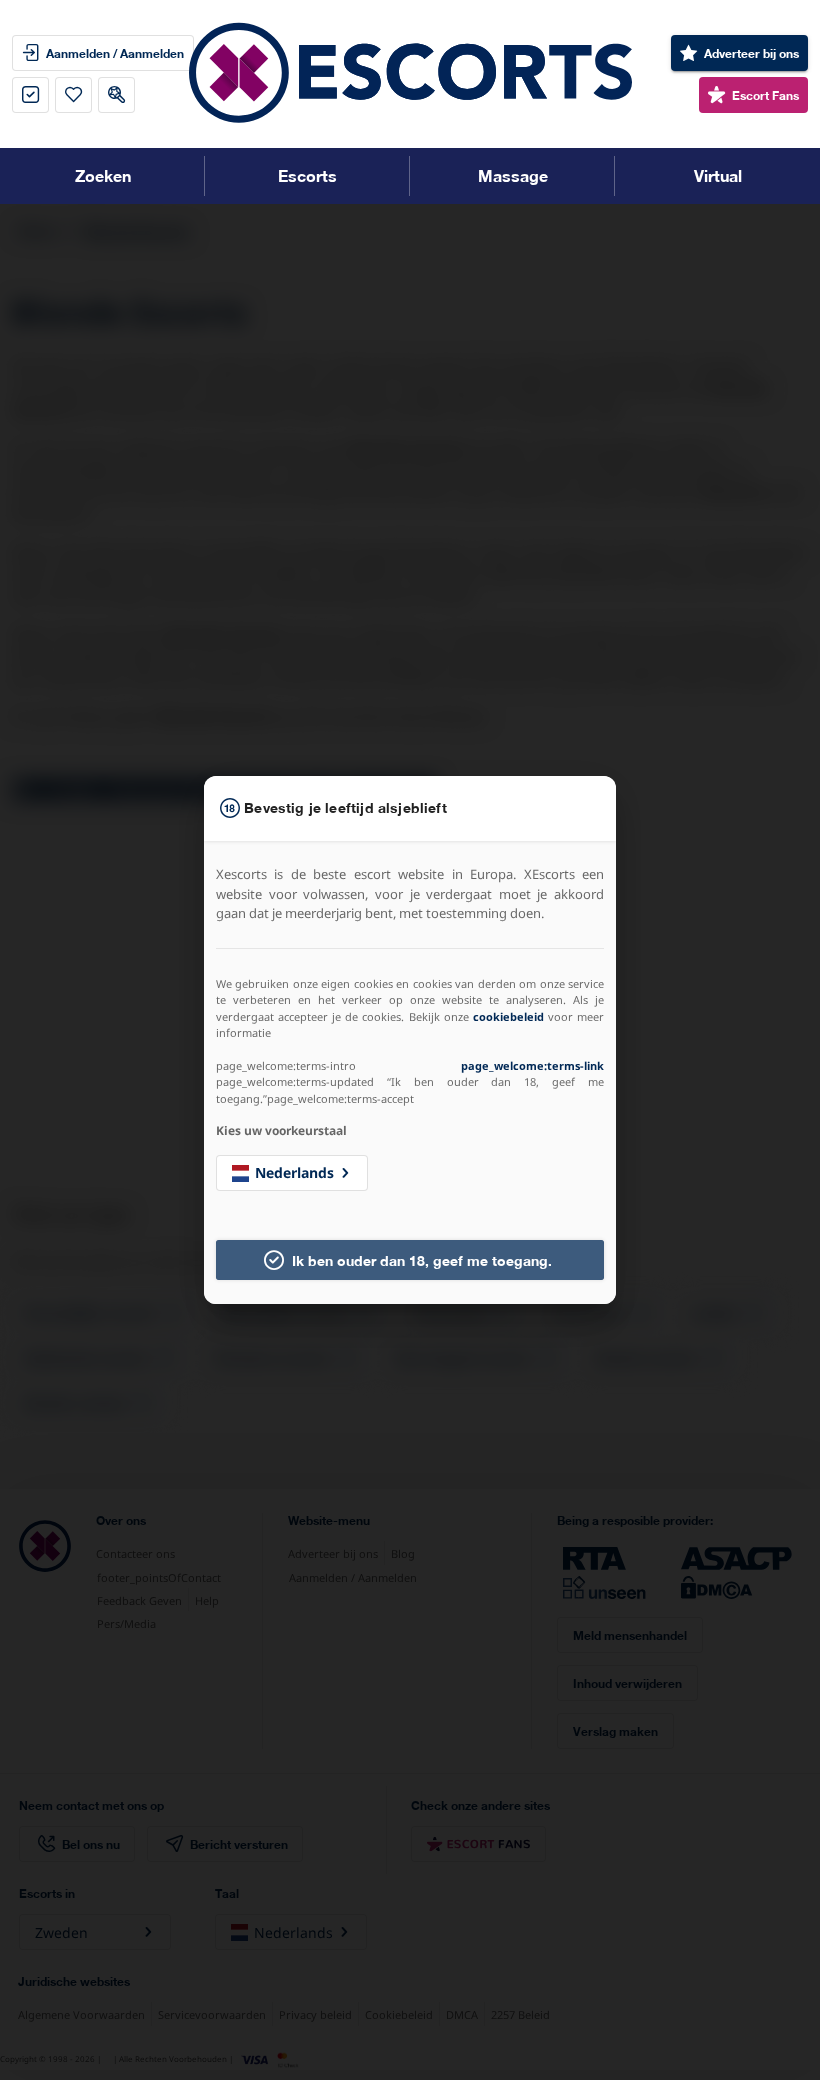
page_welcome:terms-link (532, 1065)
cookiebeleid (508, 1016)
